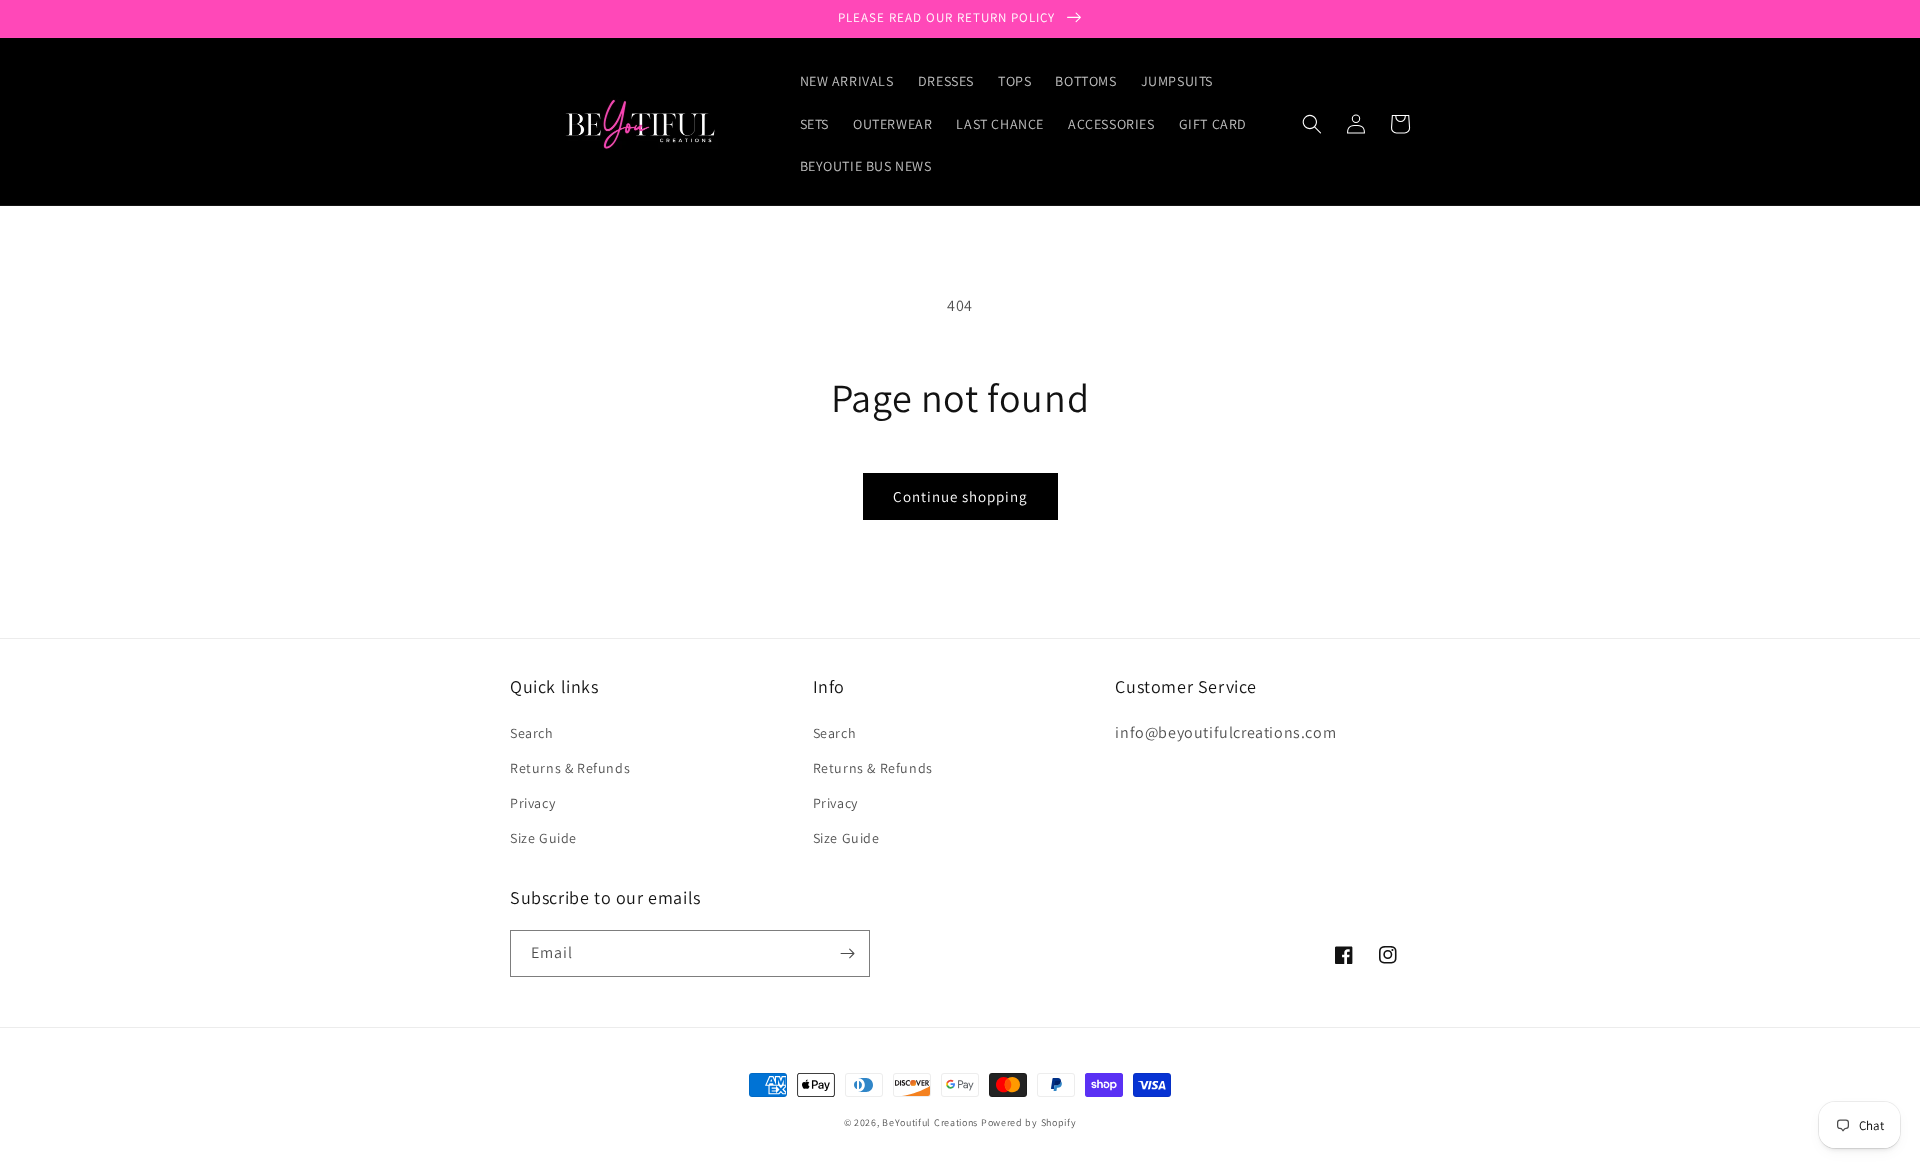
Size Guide (543, 838)
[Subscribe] (847, 953)
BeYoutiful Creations (930, 1122)
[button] (1312, 124)
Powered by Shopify (1029, 1122)
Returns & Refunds (570, 768)
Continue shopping (960, 496)
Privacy (532, 803)
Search (532, 733)
